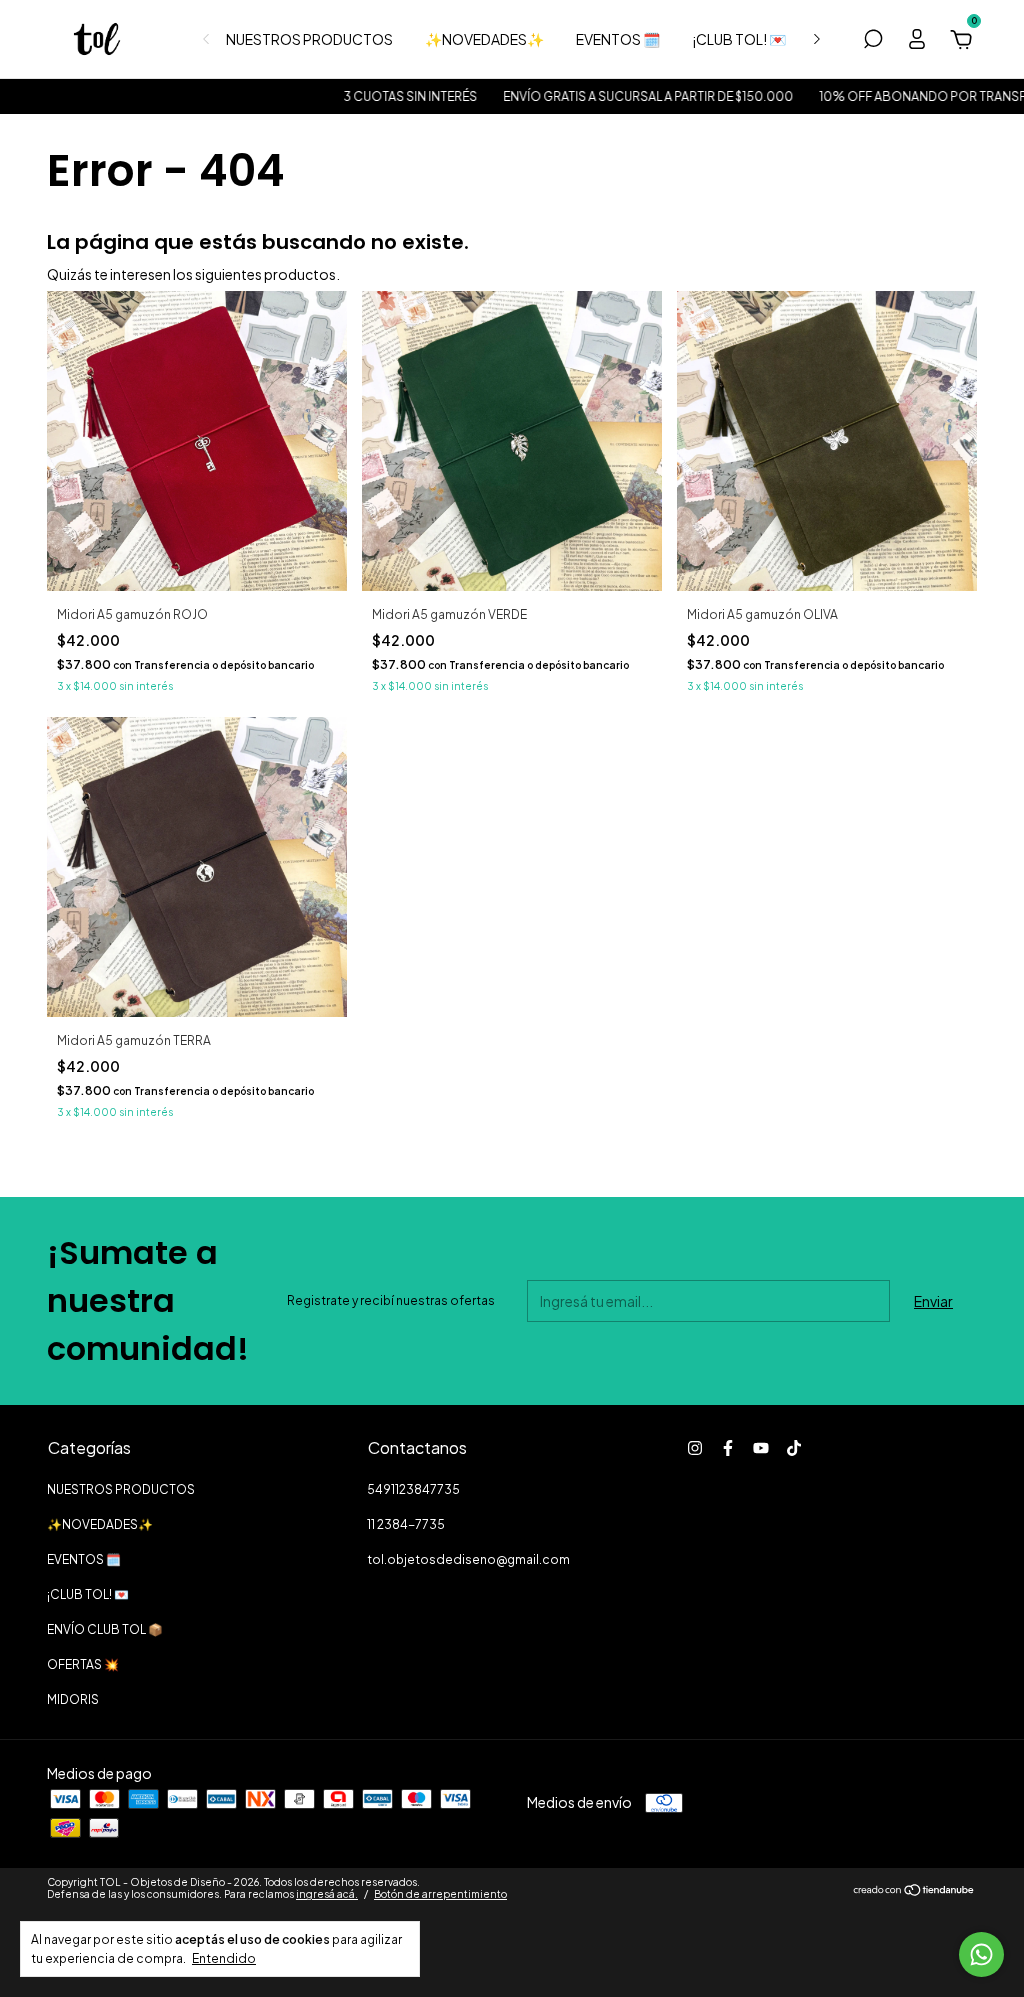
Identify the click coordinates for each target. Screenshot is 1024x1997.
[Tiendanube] (914, 1891)
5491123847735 (413, 1489)
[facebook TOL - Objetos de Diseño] (728, 1448)
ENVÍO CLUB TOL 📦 (105, 1629)
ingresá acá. (327, 1894)
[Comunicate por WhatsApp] (981, 1954)
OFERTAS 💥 (83, 1664)
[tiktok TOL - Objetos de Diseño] (794, 1448)
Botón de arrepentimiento (440, 1894)
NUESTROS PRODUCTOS (309, 39)
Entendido (224, 1958)
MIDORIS (73, 1699)
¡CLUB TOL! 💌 (739, 39)
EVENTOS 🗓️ (618, 39)
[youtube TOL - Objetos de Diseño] (761, 1448)
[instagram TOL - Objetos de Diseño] (695, 1448)
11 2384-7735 (406, 1524)
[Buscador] (873, 42)
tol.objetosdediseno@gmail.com (468, 1559)
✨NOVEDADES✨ (484, 39)
